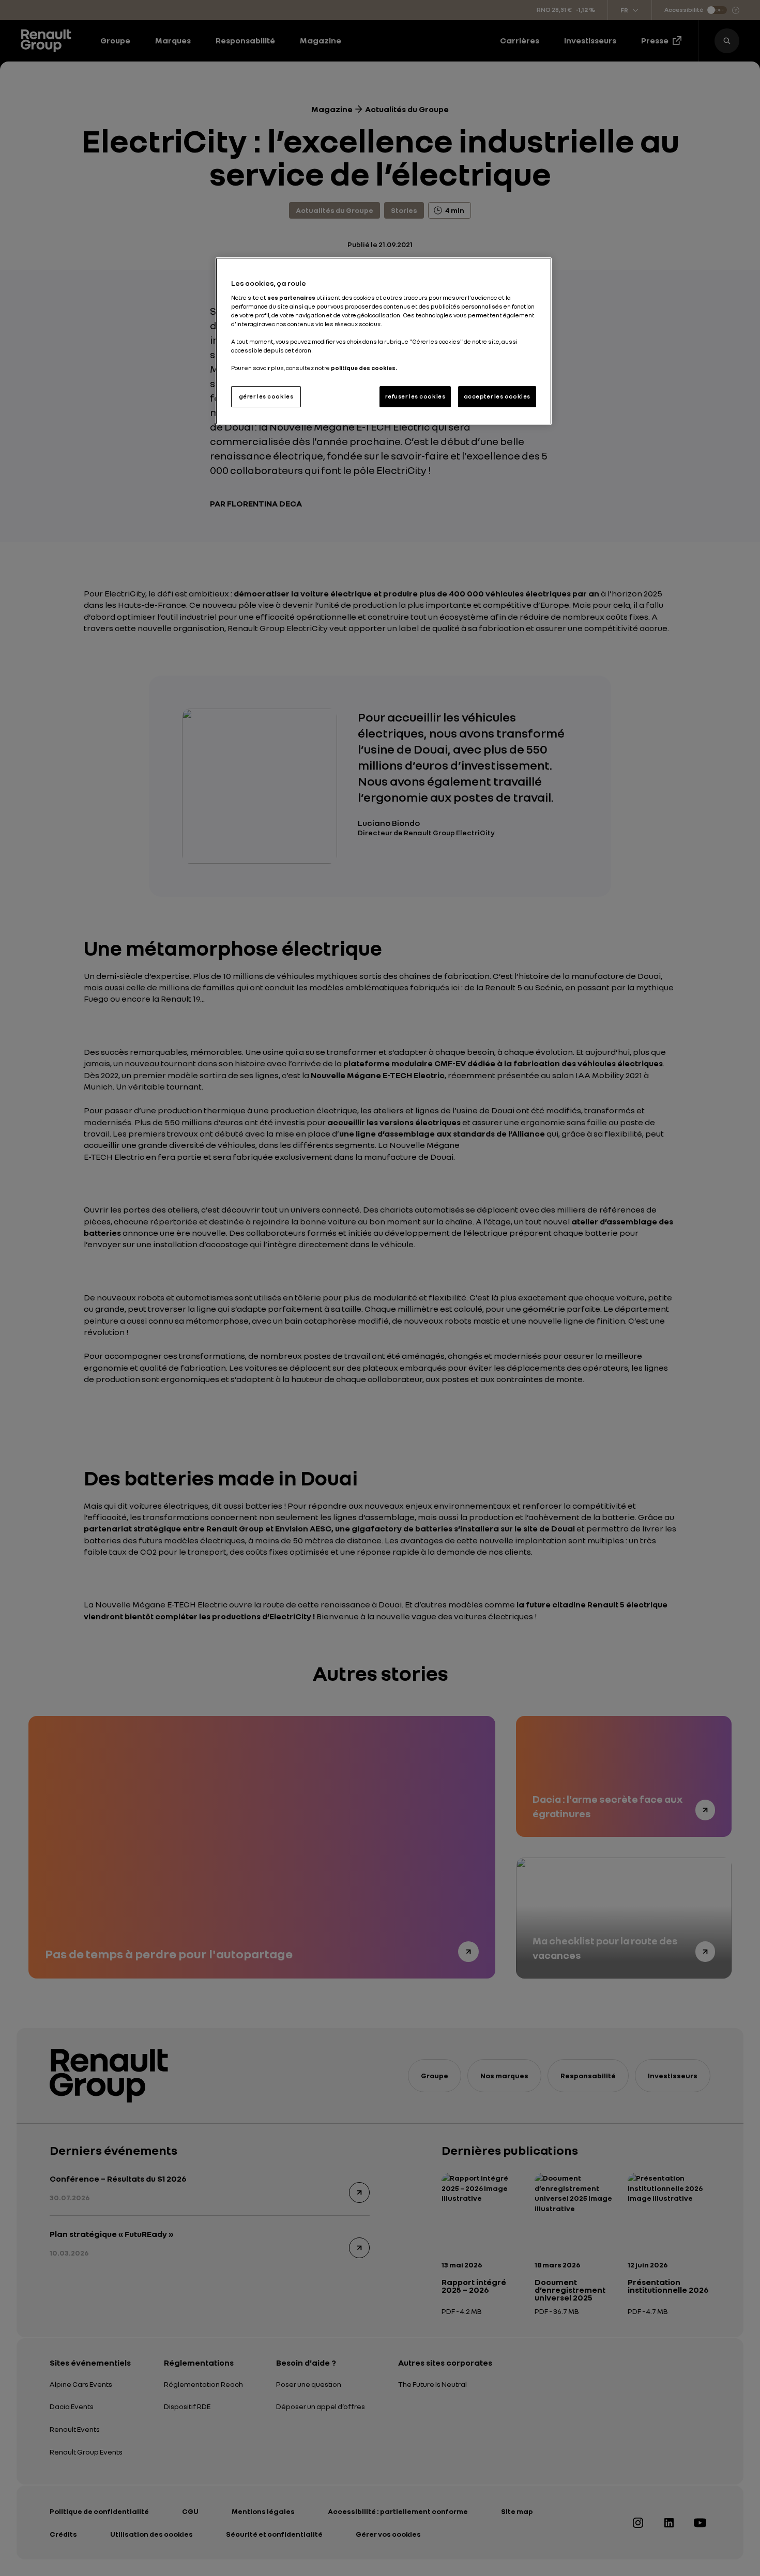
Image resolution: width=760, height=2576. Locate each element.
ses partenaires (291, 298)
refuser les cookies (415, 396)
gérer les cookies (266, 396)
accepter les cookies (497, 396)
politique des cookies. (364, 368)
